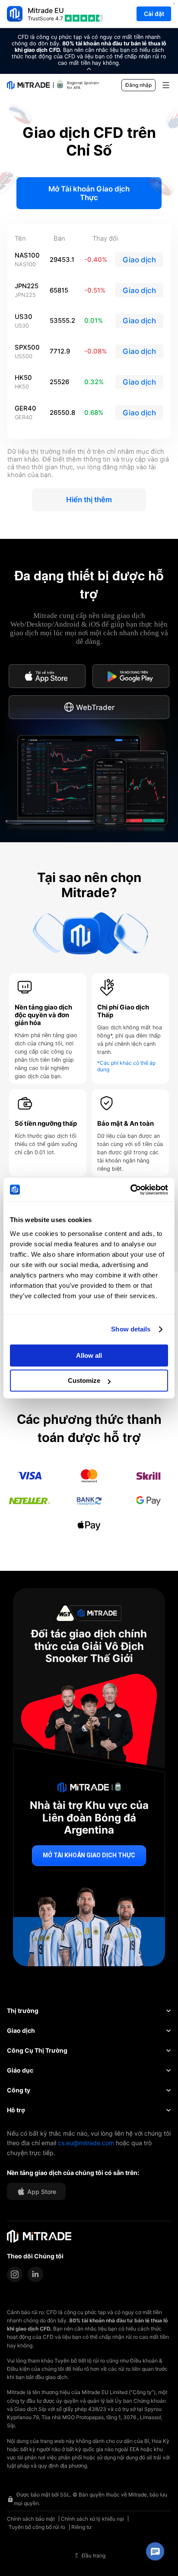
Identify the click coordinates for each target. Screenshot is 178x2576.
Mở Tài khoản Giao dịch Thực (89, 193)
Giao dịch (139, 260)
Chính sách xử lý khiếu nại (92, 2519)
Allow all (89, 1355)
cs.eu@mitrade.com (86, 2143)
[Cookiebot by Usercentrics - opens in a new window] (130, 1190)
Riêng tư (81, 2527)
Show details (131, 1329)
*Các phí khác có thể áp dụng (126, 1066)
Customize (84, 1380)
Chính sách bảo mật (31, 2519)
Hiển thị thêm (89, 500)
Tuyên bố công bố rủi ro (37, 2527)
